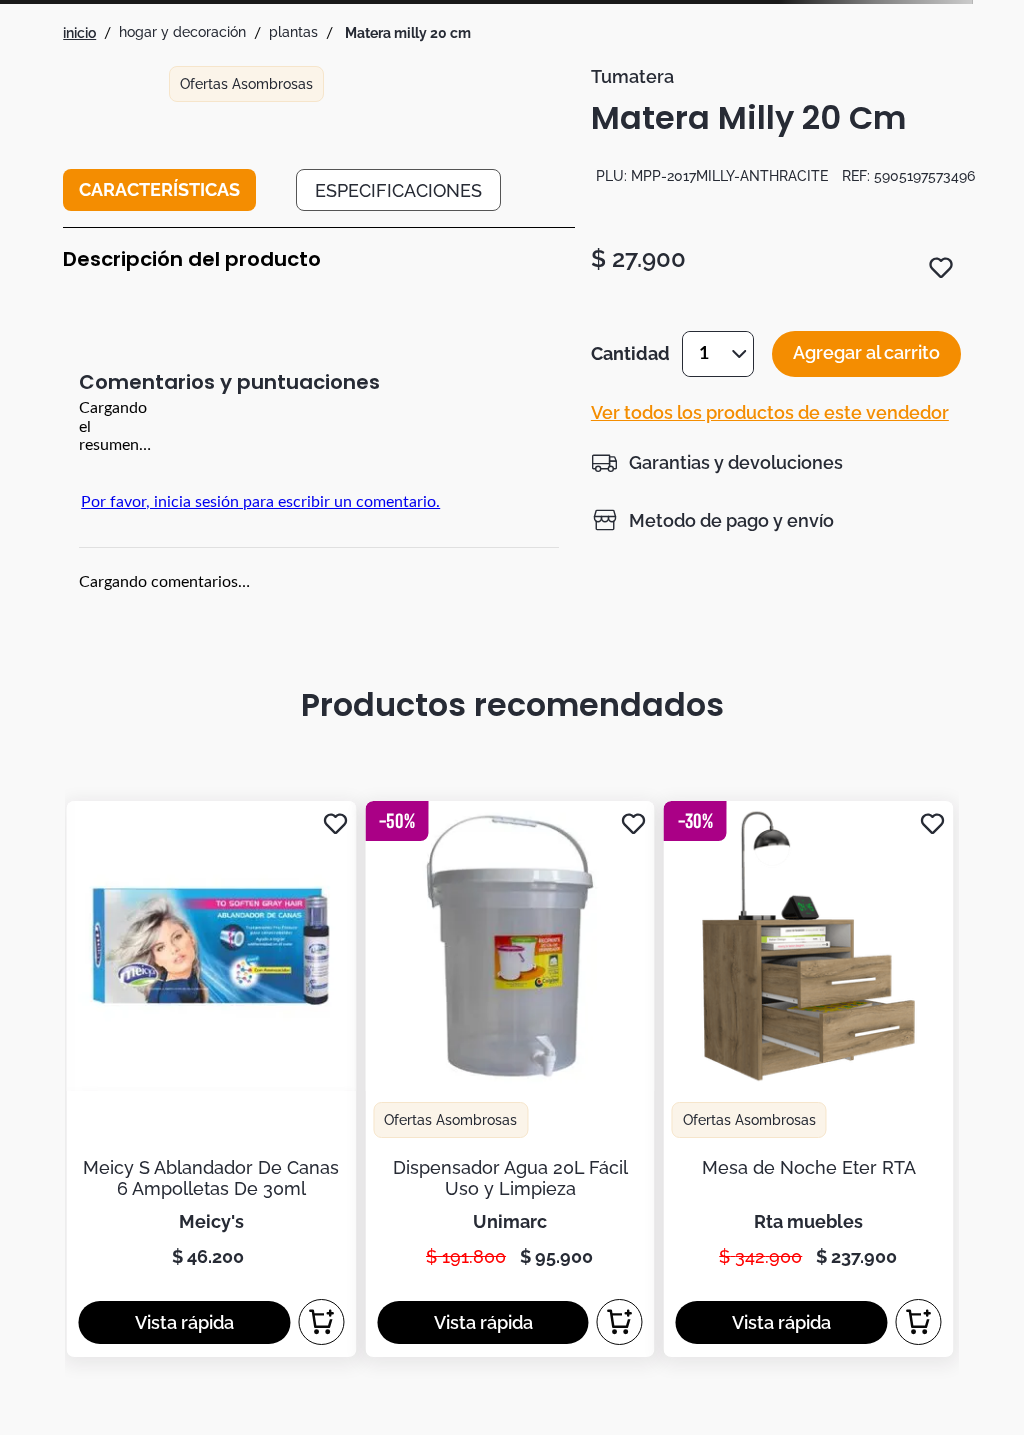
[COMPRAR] (321, 1322)
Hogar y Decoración (182, 32)
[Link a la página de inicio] (79, 33)
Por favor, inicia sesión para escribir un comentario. (260, 502)
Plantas (293, 32)
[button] (717, 462)
